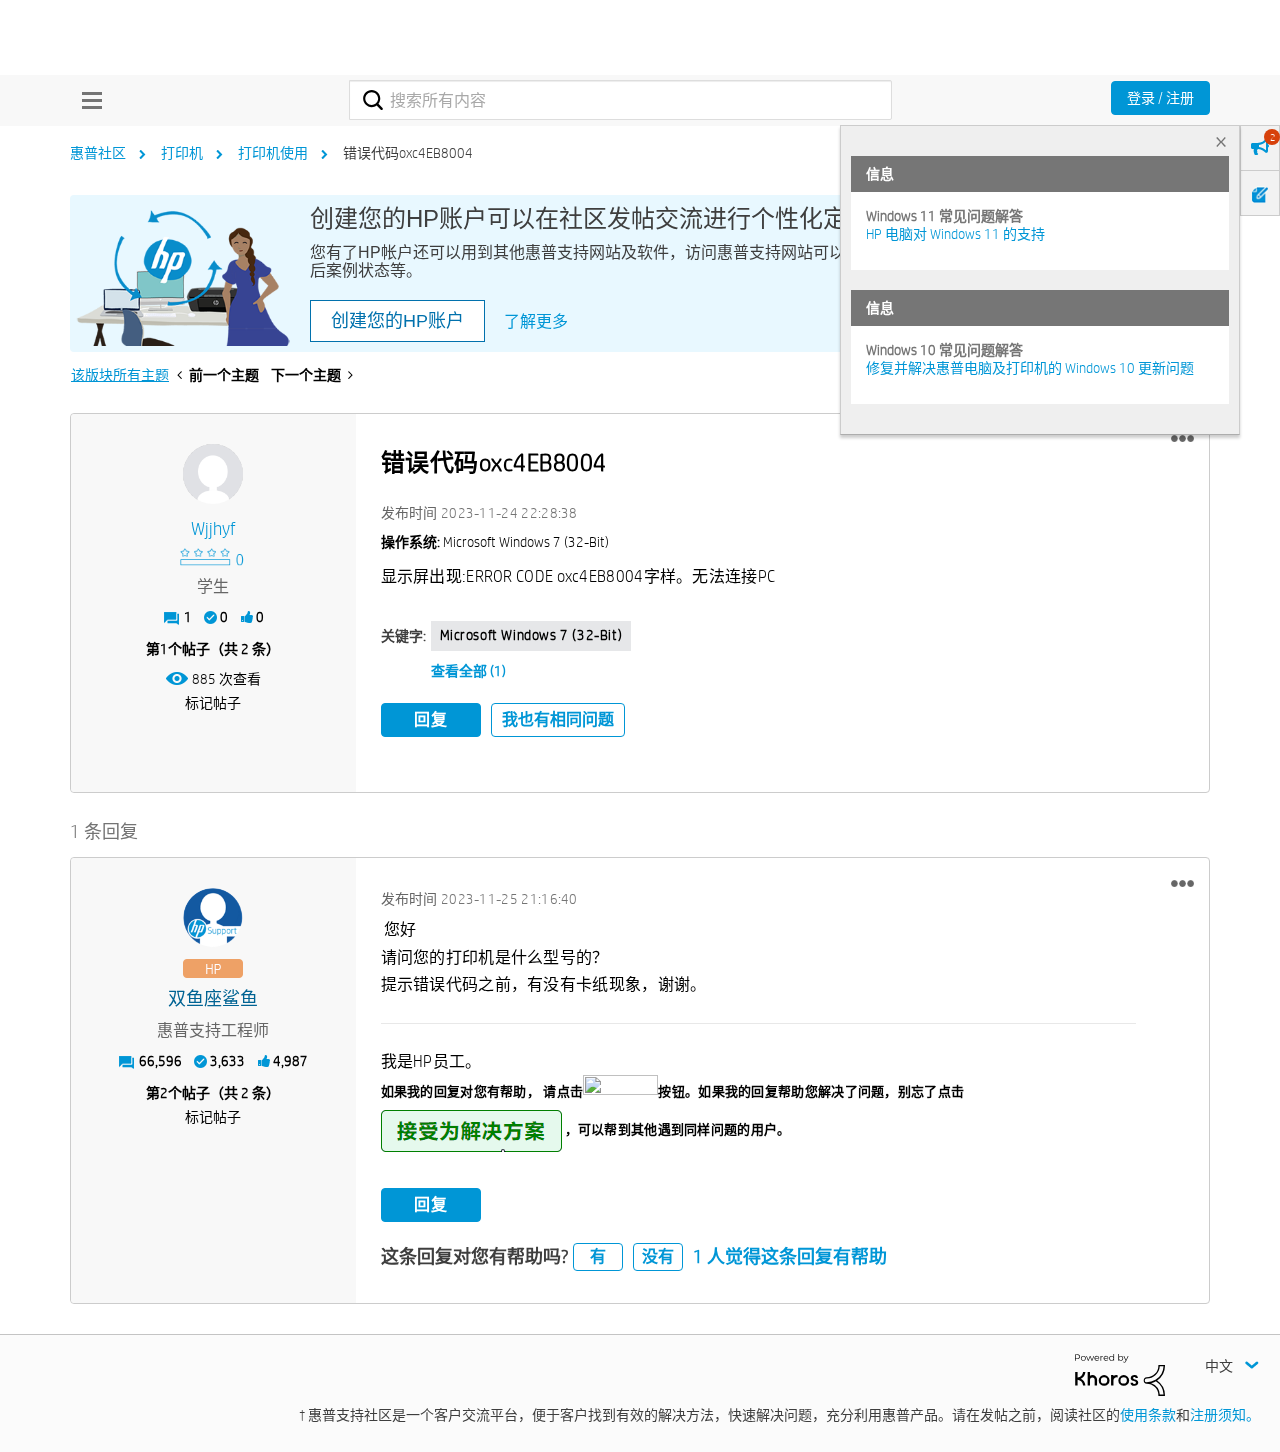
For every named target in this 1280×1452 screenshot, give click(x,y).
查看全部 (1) (468, 671)
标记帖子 (213, 703)
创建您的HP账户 (397, 321)
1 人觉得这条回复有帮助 (790, 1256)
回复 (431, 719)
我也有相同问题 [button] (558, 719)
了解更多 (536, 321)
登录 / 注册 (1160, 98)
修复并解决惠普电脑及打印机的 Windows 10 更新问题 (1030, 368)
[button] (1182, 439)
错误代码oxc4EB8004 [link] (408, 153)
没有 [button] (658, 1256)
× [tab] (1221, 141)
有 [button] (598, 1256)
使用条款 (1148, 1415)
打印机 (182, 153)
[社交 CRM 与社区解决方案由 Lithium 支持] (1120, 1374)
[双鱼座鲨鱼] (213, 918)
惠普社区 (98, 153)
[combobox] (620, 100)
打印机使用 (273, 153)
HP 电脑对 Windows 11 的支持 (955, 234)
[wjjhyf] (213, 474)
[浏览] (87, 100)
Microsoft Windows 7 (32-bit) (531, 635)
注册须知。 (1225, 1415)
